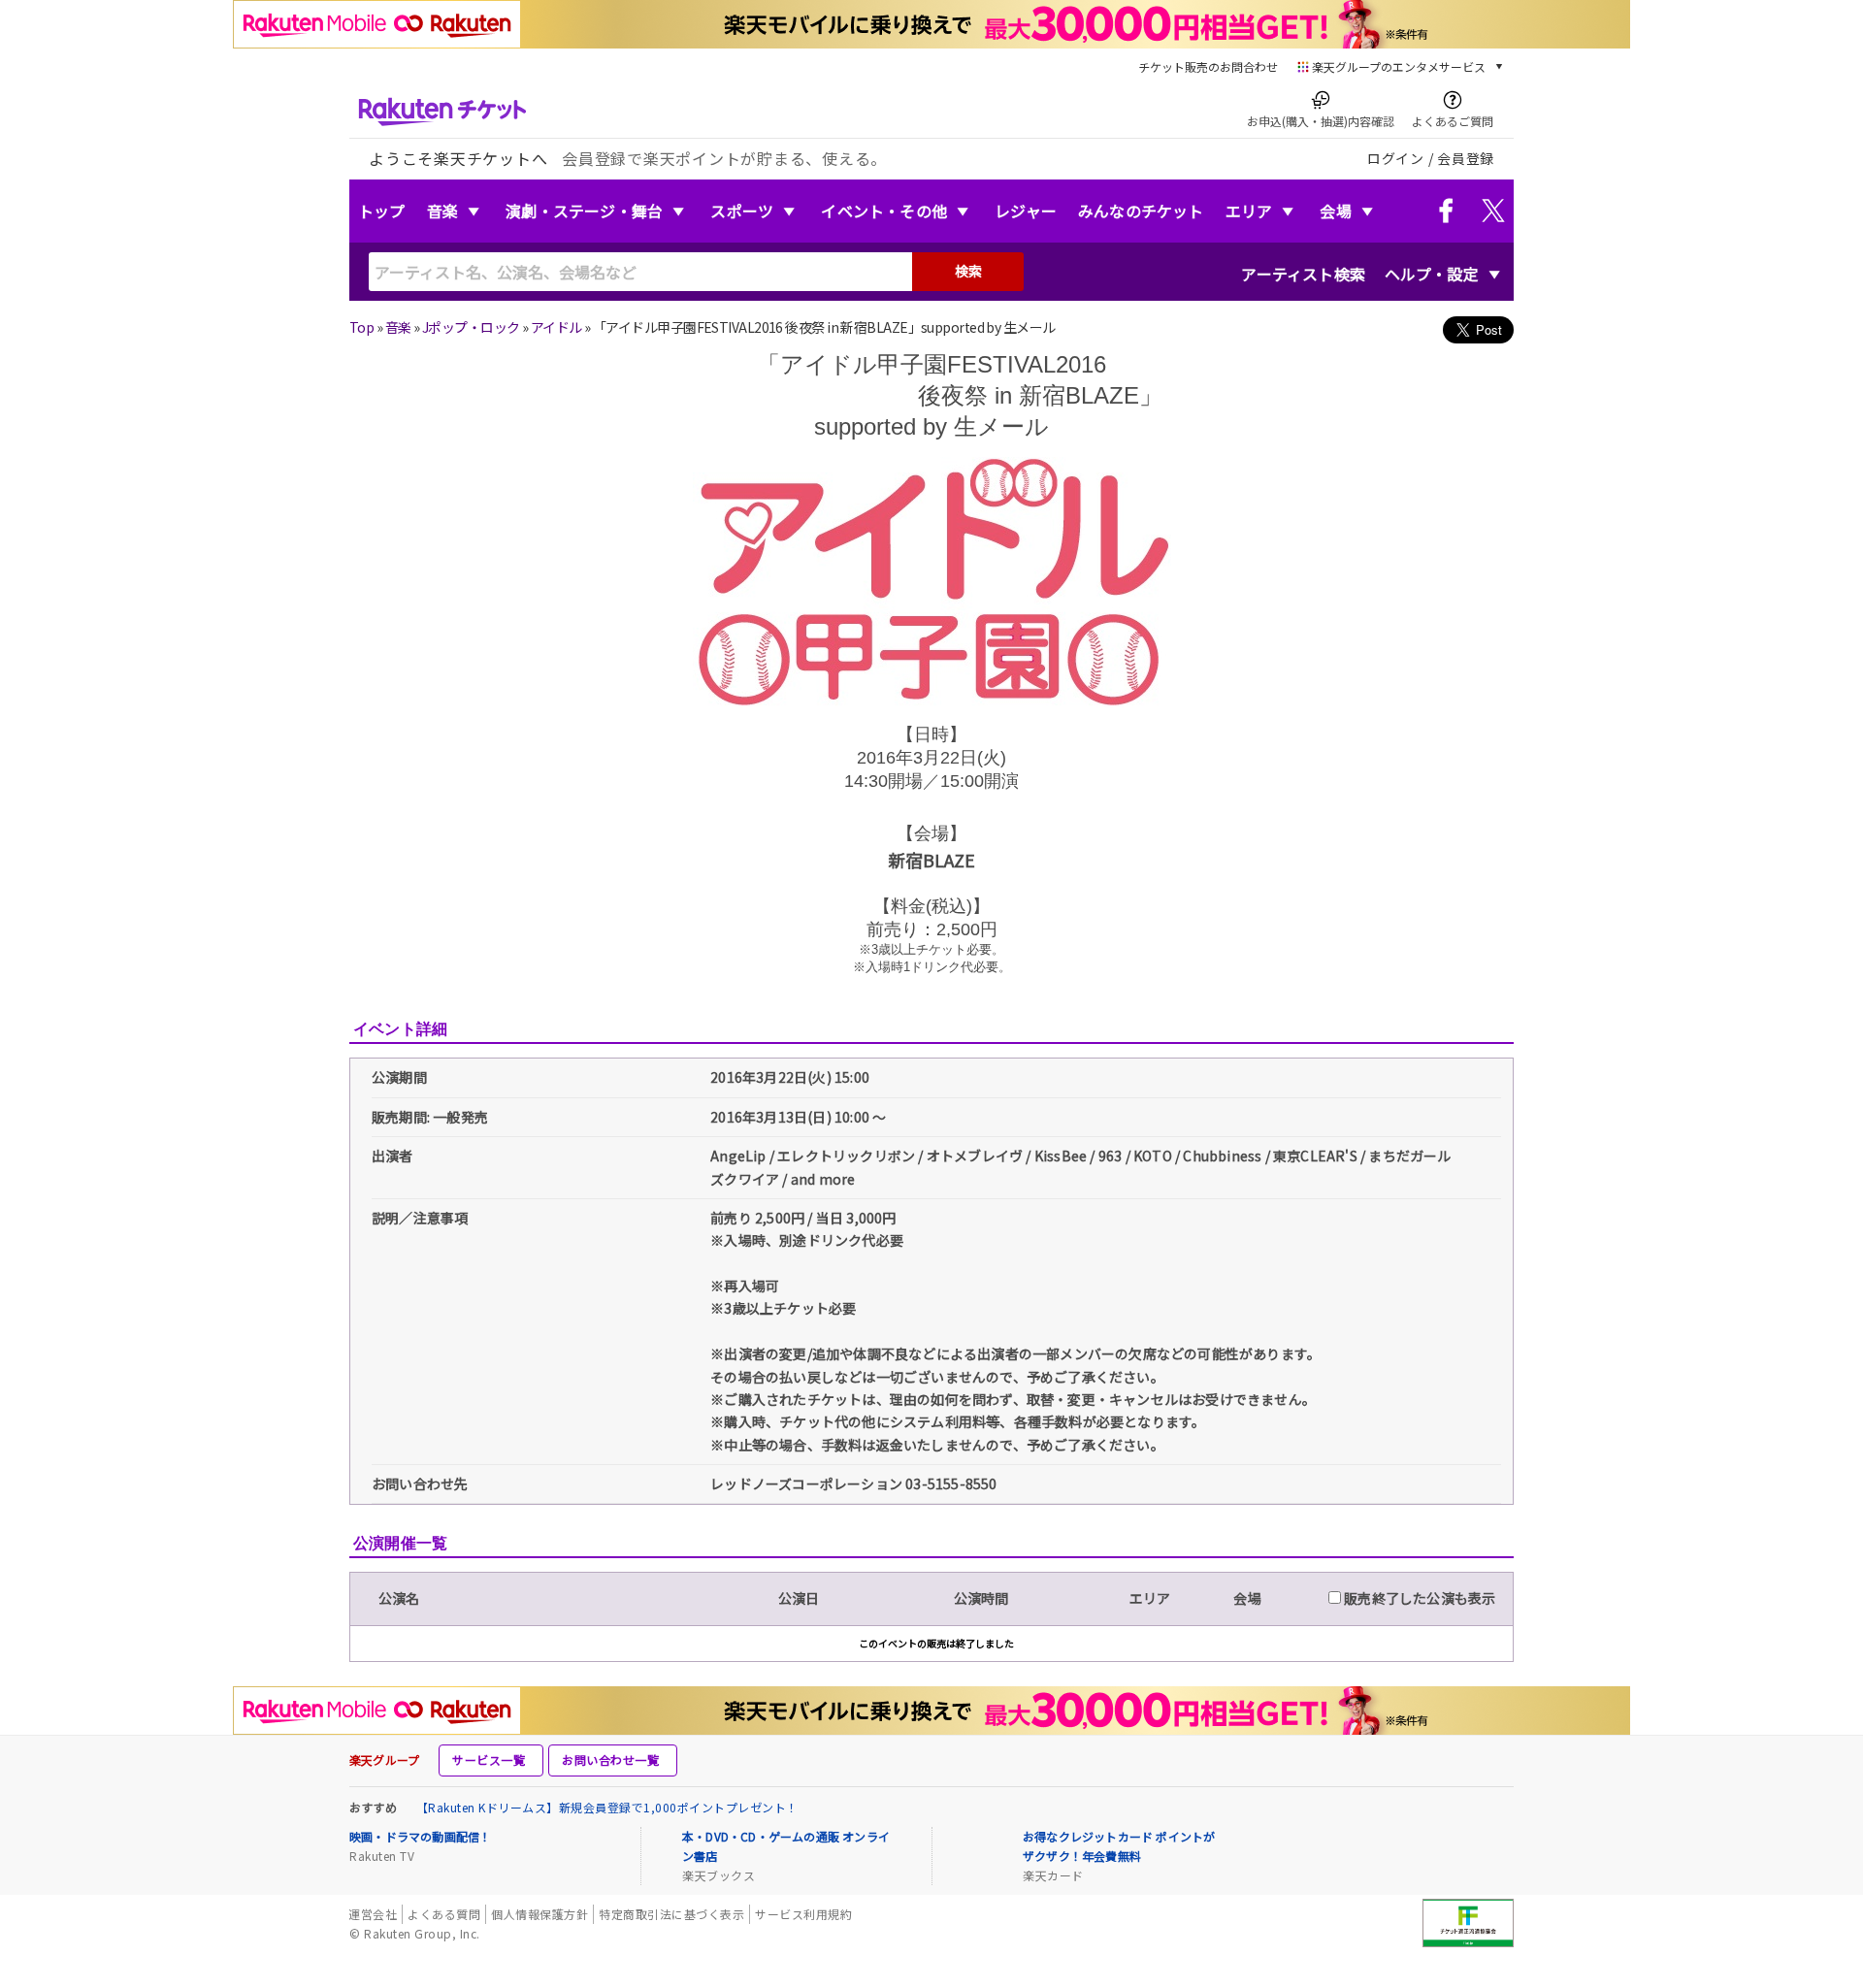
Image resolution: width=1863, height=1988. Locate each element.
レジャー (1026, 211)
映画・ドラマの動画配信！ (420, 1836)
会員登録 (1466, 158)
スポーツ (742, 211)
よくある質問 (444, 1914)
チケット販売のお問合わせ (1208, 66)
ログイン (1396, 158)
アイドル (556, 327)
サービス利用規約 (803, 1914)
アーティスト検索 (1303, 274)
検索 (968, 271)
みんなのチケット (1141, 211)
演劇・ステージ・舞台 (584, 211)
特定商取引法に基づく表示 (671, 1914)
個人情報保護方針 (539, 1914)
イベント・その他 (884, 211)
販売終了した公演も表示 (1418, 1598)
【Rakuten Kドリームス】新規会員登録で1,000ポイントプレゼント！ (607, 1807)
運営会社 (373, 1914)
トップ (382, 211)
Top (361, 327)
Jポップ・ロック (471, 327)
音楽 (442, 211)
